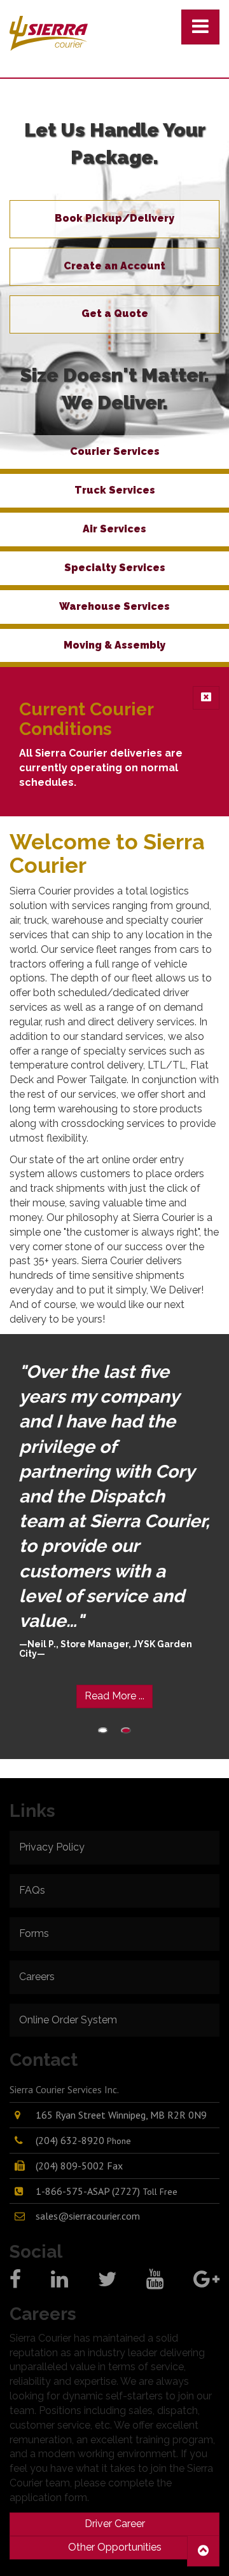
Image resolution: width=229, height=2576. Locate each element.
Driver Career (115, 2524)
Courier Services (115, 451)
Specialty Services (115, 568)
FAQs (32, 1890)
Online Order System (68, 2020)
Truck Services (115, 490)
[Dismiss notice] (206, 698)
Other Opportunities (115, 2547)
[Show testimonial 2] (126, 1730)
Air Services (114, 529)
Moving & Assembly (114, 645)
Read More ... (114, 1696)
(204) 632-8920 (83, 2140)
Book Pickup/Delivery (114, 218)
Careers (37, 1977)
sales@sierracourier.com (88, 2216)
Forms (34, 1933)
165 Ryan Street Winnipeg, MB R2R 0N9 (121, 2115)
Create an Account (114, 266)
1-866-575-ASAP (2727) (107, 2191)
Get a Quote (115, 314)
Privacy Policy (52, 1847)
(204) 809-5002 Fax (79, 2166)
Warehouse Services (114, 606)
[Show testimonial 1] (103, 1730)
